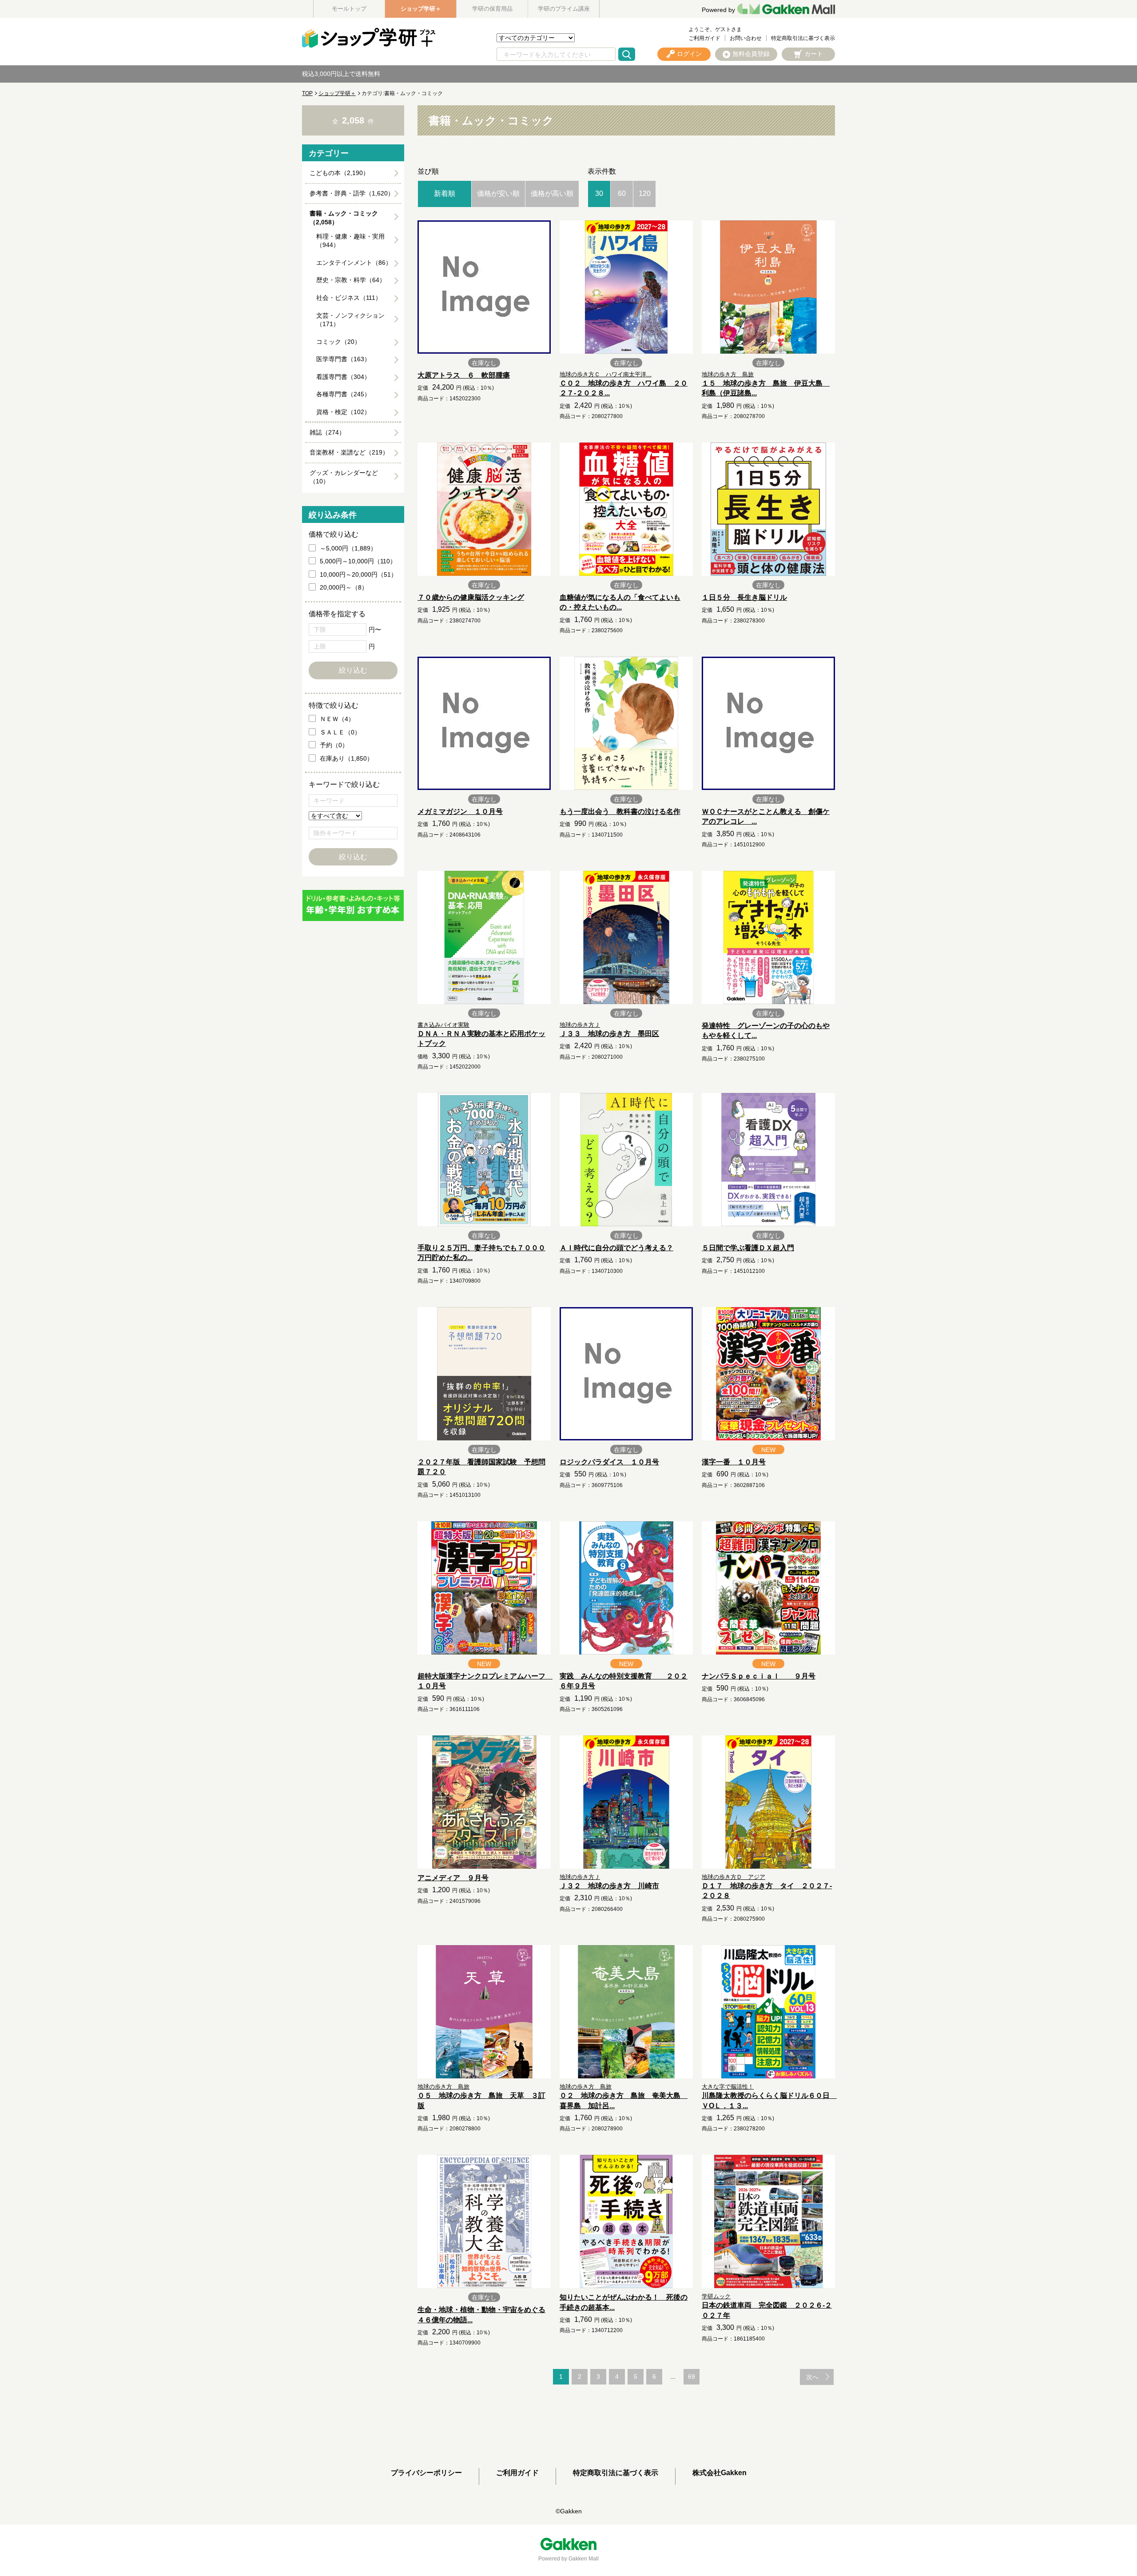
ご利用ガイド (704, 38)
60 (622, 193)
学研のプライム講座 (564, 9)
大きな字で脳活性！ (728, 2087)
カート (814, 54)
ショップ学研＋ (421, 9)
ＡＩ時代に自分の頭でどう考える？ (616, 1248)
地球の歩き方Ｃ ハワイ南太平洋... (606, 374)
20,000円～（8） (344, 587)
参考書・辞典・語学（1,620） (352, 193)
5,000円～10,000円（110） (358, 561)
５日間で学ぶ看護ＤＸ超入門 (748, 1248)
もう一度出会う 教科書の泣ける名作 (620, 811)
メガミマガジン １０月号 (460, 811)
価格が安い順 (498, 193)
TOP (307, 93)
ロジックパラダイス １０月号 (609, 1462)
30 (599, 193)
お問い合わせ (746, 38)
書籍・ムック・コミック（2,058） (344, 218)
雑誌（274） (327, 432)
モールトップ (349, 9)
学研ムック (716, 2296)
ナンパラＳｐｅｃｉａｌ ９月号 (759, 1676)
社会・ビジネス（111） (349, 298)
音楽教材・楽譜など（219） (349, 452)
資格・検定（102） (343, 412)
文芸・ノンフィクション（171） (350, 320)
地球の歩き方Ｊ (580, 1025)
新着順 (445, 193)
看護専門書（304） (343, 377)
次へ (812, 2377)
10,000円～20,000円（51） (358, 574)
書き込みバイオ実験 (443, 1025)
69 (692, 2377)
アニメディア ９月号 (453, 1878)
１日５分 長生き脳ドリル (744, 597)
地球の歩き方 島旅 (728, 374)
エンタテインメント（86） (354, 263)
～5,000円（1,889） (348, 548)
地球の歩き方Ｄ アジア (733, 1877)
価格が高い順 (552, 193)
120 (645, 193)
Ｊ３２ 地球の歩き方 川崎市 (609, 1886)
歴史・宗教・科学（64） (351, 280)
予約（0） (334, 745)
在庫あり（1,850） (346, 758)
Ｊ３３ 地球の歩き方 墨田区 (609, 1034)
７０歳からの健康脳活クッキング (471, 597)
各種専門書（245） (343, 394)
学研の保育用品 (492, 9)
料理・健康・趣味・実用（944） (350, 241)
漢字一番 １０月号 (734, 1462)
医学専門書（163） (343, 359)
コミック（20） (338, 342)
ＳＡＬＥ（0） (340, 732)
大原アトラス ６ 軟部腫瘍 (464, 375)
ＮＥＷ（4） (337, 719)
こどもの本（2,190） (339, 173)
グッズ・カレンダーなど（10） (344, 477)
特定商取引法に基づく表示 (803, 38)
